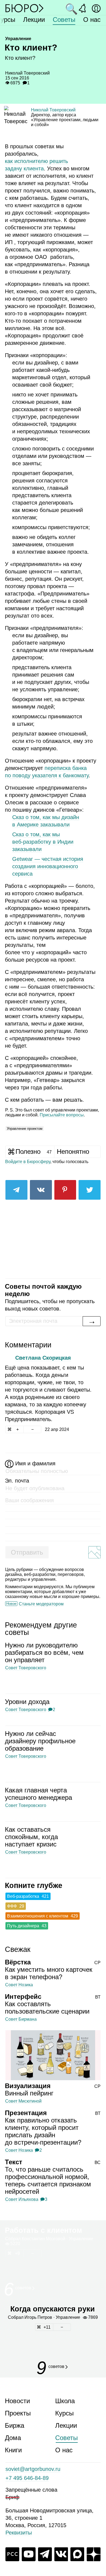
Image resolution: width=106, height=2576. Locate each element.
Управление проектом (25, 1129)
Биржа (15, 2425)
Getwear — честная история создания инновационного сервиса (48, 866)
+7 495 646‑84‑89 (27, 2478)
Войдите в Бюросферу (28, 1162)
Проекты (18, 2413)
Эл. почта (17, 1481)
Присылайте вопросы (62, 1115)
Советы (64, 20)
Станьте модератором (41, 1604)
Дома (13, 2438)
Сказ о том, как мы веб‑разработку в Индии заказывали (43, 842)
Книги (13, 2450)
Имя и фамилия (35, 1463)
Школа (65, 2401)
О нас (92, 20)
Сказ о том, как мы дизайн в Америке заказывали (46, 821)
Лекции (34, 20)
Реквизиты (19, 2533)
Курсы (64, 2413)
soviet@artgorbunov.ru (33, 2469)
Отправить (27, 1552)
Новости (17, 2401)
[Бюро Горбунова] (24, 8)
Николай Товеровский (53, 110)
